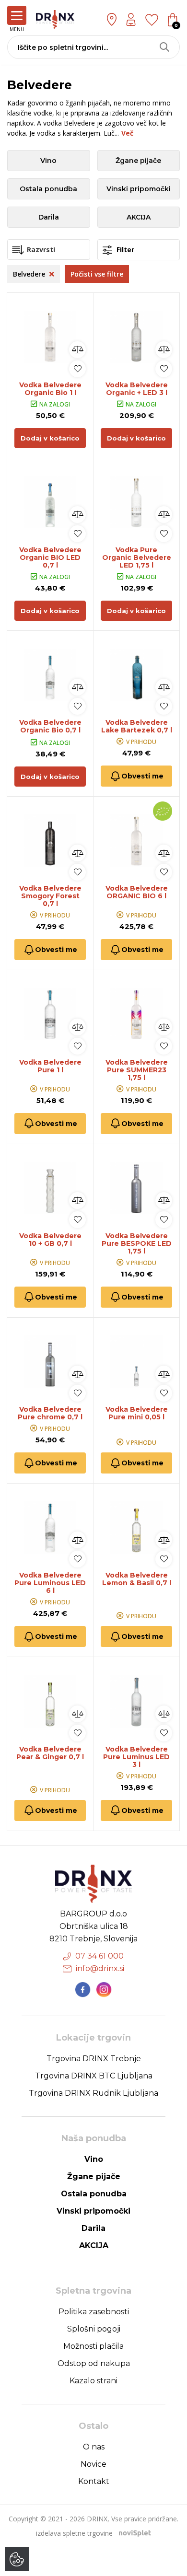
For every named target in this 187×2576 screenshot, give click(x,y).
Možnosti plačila (93, 2346)
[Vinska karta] (152, 19)
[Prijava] (131, 19)
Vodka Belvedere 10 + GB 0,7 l (50, 1240)
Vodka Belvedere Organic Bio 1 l (50, 389)
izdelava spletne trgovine (74, 2533)
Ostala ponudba (48, 189)
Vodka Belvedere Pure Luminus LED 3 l (136, 1757)
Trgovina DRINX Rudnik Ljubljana (93, 2093)
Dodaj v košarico (50, 438)
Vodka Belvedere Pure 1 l (50, 1066)
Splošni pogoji (94, 2329)
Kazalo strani (93, 2381)
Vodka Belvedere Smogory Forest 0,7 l (50, 896)
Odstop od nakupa (94, 2363)
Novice (93, 2464)
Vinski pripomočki (139, 189)
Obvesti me (142, 776)
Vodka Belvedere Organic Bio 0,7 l (50, 726)
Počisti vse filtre (97, 274)
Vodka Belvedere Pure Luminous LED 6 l (50, 1583)
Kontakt (94, 2481)
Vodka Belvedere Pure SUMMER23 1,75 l (137, 1070)
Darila (49, 217)
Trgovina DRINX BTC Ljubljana (94, 2076)
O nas (94, 2447)
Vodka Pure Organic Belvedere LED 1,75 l (137, 557)
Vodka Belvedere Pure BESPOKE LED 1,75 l (137, 1243)
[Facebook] (83, 1990)
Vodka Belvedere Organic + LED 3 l (137, 389)
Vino (48, 161)
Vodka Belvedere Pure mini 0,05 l (137, 1413)
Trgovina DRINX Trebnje (94, 2059)
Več (127, 133)
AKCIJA (139, 217)
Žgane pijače (138, 161)
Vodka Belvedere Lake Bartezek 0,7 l (137, 726)
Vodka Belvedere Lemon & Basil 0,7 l (137, 1579)
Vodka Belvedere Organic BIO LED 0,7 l (50, 557)
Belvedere (30, 274)
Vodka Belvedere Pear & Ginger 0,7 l (50, 1753)
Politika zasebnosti (94, 2312)
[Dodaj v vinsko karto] (77, 369)
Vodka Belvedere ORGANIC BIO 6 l (137, 892)
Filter (124, 249)
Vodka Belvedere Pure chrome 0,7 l (50, 1413)
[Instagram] (104, 1990)
